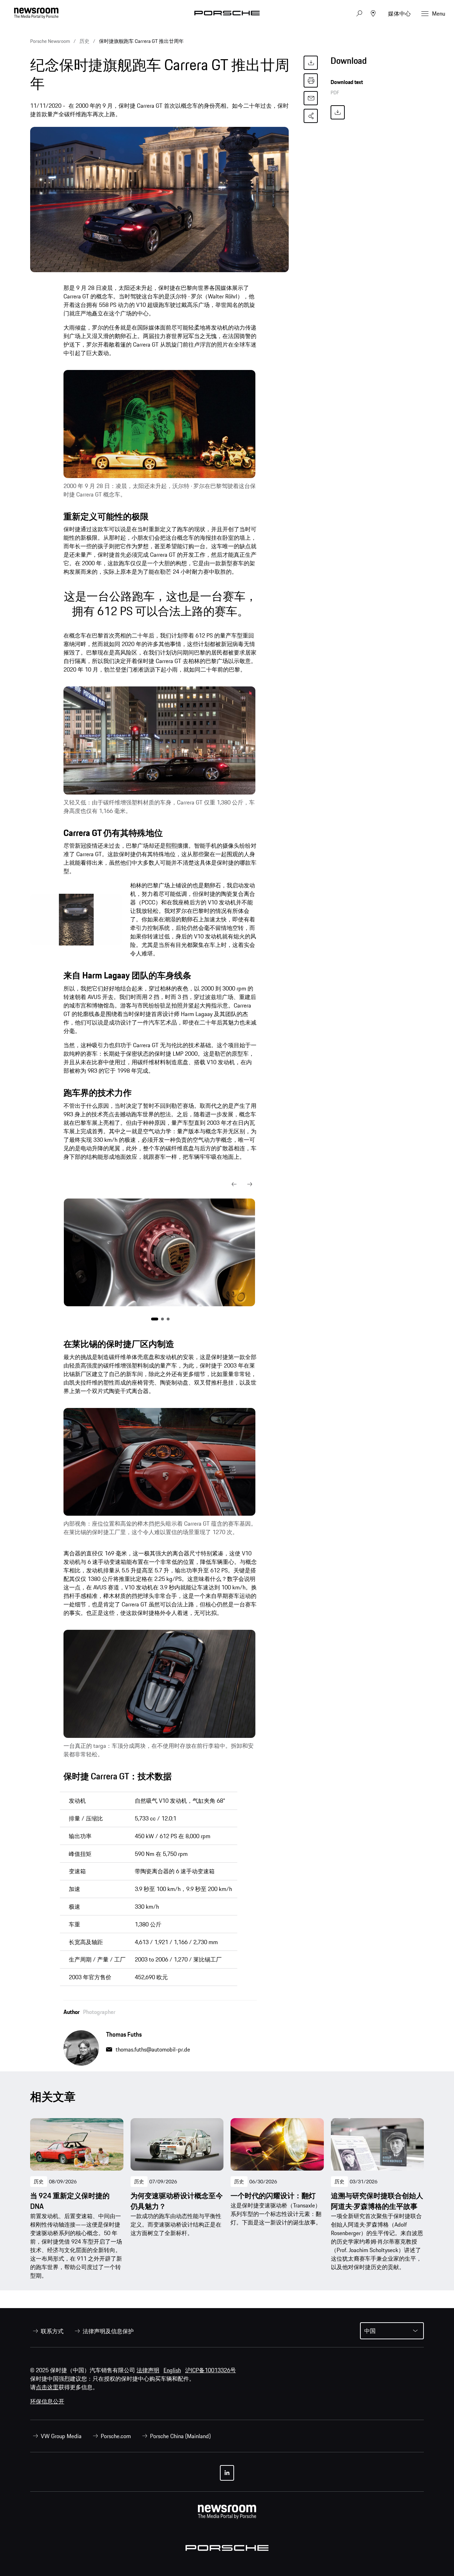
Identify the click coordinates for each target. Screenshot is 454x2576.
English (172, 2370)
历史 (39, 2182)
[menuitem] (47, 2331)
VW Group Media (61, 2436)
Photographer (99, 2012)
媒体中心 (399, 13)
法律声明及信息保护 (108, 2331)
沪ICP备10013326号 (211, 2370)
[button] (234, 1184)
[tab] (377, 63)
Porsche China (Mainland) (180, 2436)
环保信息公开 (47, 2401)
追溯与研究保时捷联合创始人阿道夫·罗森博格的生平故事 (377, 2201)
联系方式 (52, 2331)
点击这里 (47, 2387)
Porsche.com (116, 2436)
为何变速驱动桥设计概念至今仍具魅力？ (177, 2201)
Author (71, 2012)
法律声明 (148, 2370)
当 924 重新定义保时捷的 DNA (70, 2201)
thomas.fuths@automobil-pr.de (153, 2049)
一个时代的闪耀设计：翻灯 (273, 2196)
